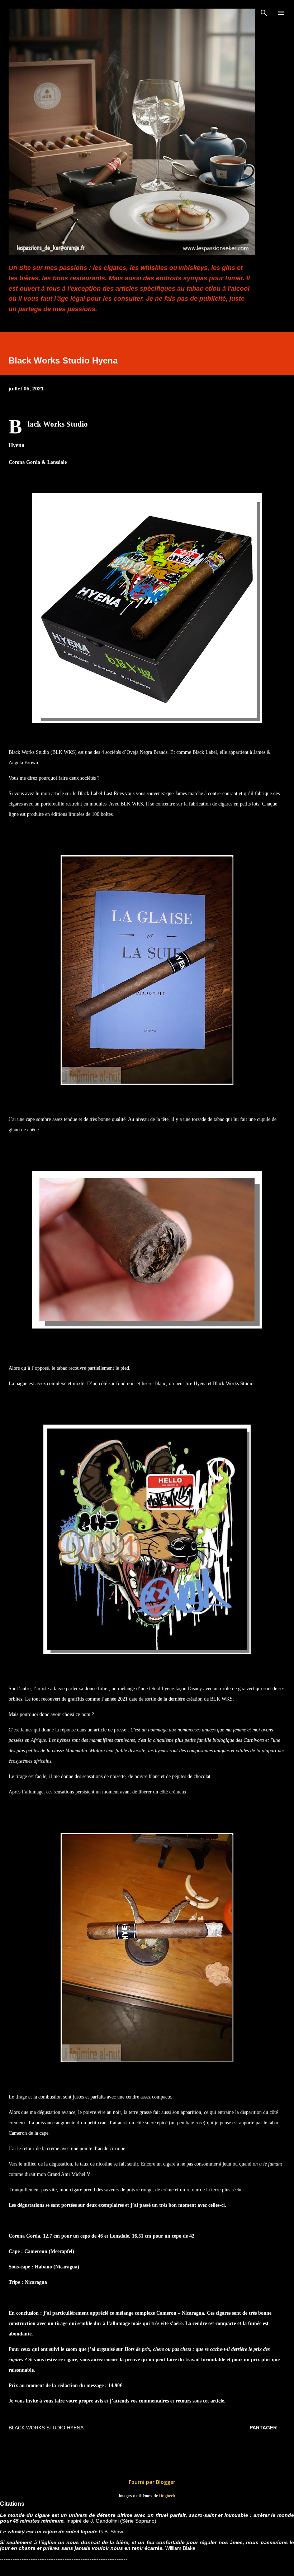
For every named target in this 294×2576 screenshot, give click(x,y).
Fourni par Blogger (151, 2482)
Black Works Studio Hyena (46, 2428)
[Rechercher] (264, 13)
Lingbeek (167, 2496)
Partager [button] (263, 2428)
